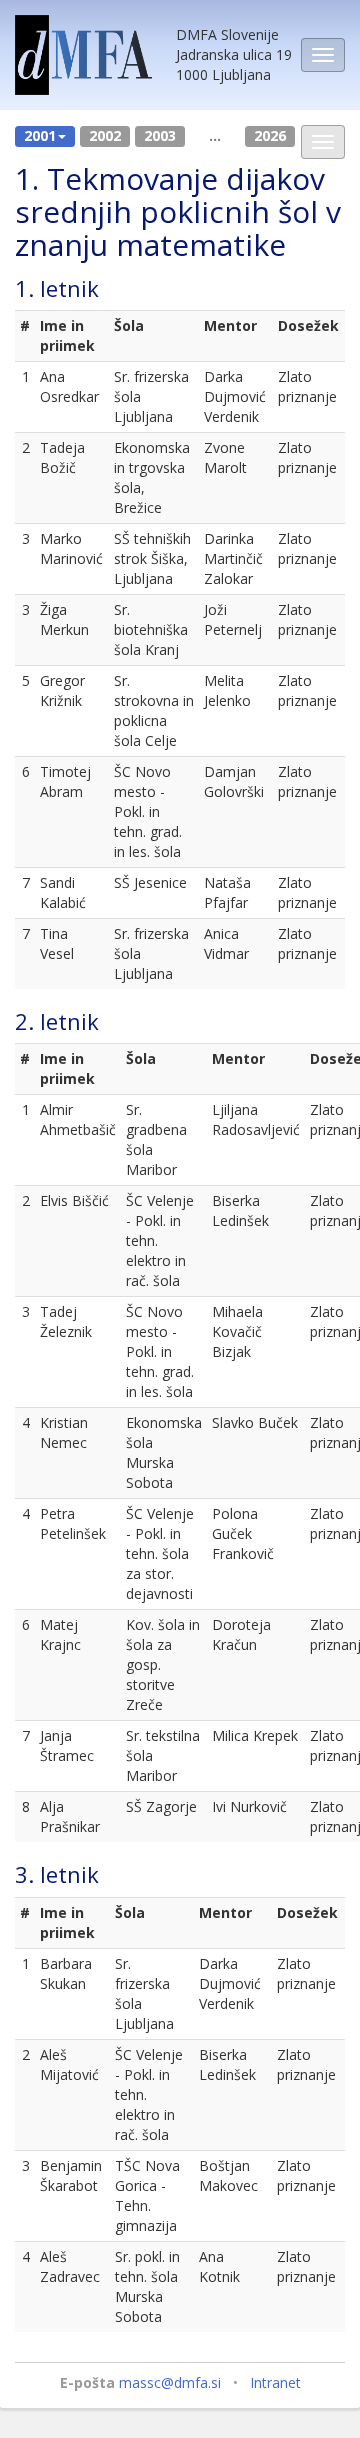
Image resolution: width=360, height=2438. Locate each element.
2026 (270, 135)
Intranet (275, 2382)
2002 (105, 135)
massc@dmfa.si (170, 2382)
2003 (160, 135)
